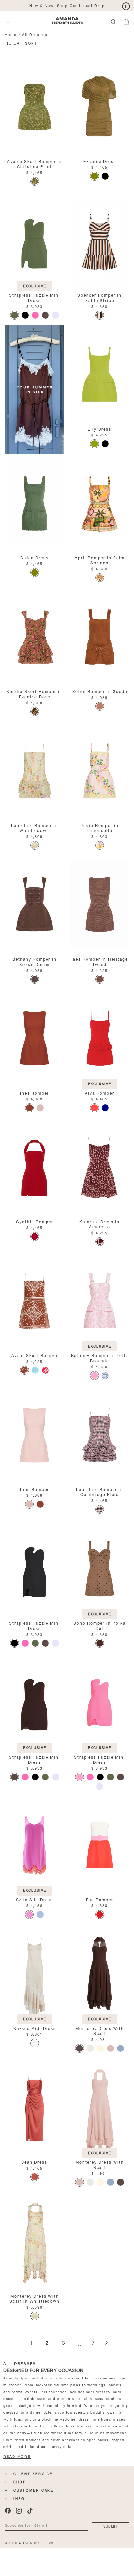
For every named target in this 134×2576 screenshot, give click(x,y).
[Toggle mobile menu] (8, 21)
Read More (17, 2457)
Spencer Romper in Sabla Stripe (100, 297)
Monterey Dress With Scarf (100, 2030)
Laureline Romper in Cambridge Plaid (100, 1491)
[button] (129, 21)
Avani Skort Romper (35, 1355)
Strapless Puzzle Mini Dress (35, 297)
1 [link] (31, 2343)
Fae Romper (100, 1899)
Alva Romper (100, 1092)
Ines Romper (35, 1092)
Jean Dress (34, 2162)
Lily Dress (100, 428)
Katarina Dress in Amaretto (100, 1224)
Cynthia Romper (35, 1221)
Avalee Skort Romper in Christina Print (35, 163)
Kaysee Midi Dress (35, 2028)
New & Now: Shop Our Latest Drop (67, 5)
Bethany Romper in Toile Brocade (100, 1358)
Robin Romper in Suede (100, 691)
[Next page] (106, 2343)
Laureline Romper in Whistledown (35, 827)
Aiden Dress (34, 557)
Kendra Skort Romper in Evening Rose (34, 694)
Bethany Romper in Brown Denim (34, 961)
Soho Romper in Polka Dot (100, 1625)
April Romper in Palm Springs (100, 560)
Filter (12, 43)
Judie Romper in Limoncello (100, 827)
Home (11, 34)
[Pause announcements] (126, 7)
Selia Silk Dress (34, 1899)
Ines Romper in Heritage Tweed (100, 961)
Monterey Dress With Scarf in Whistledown (34, 2298)
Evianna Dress (100, 161)
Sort (31, 43)
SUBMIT (111, 2526)
